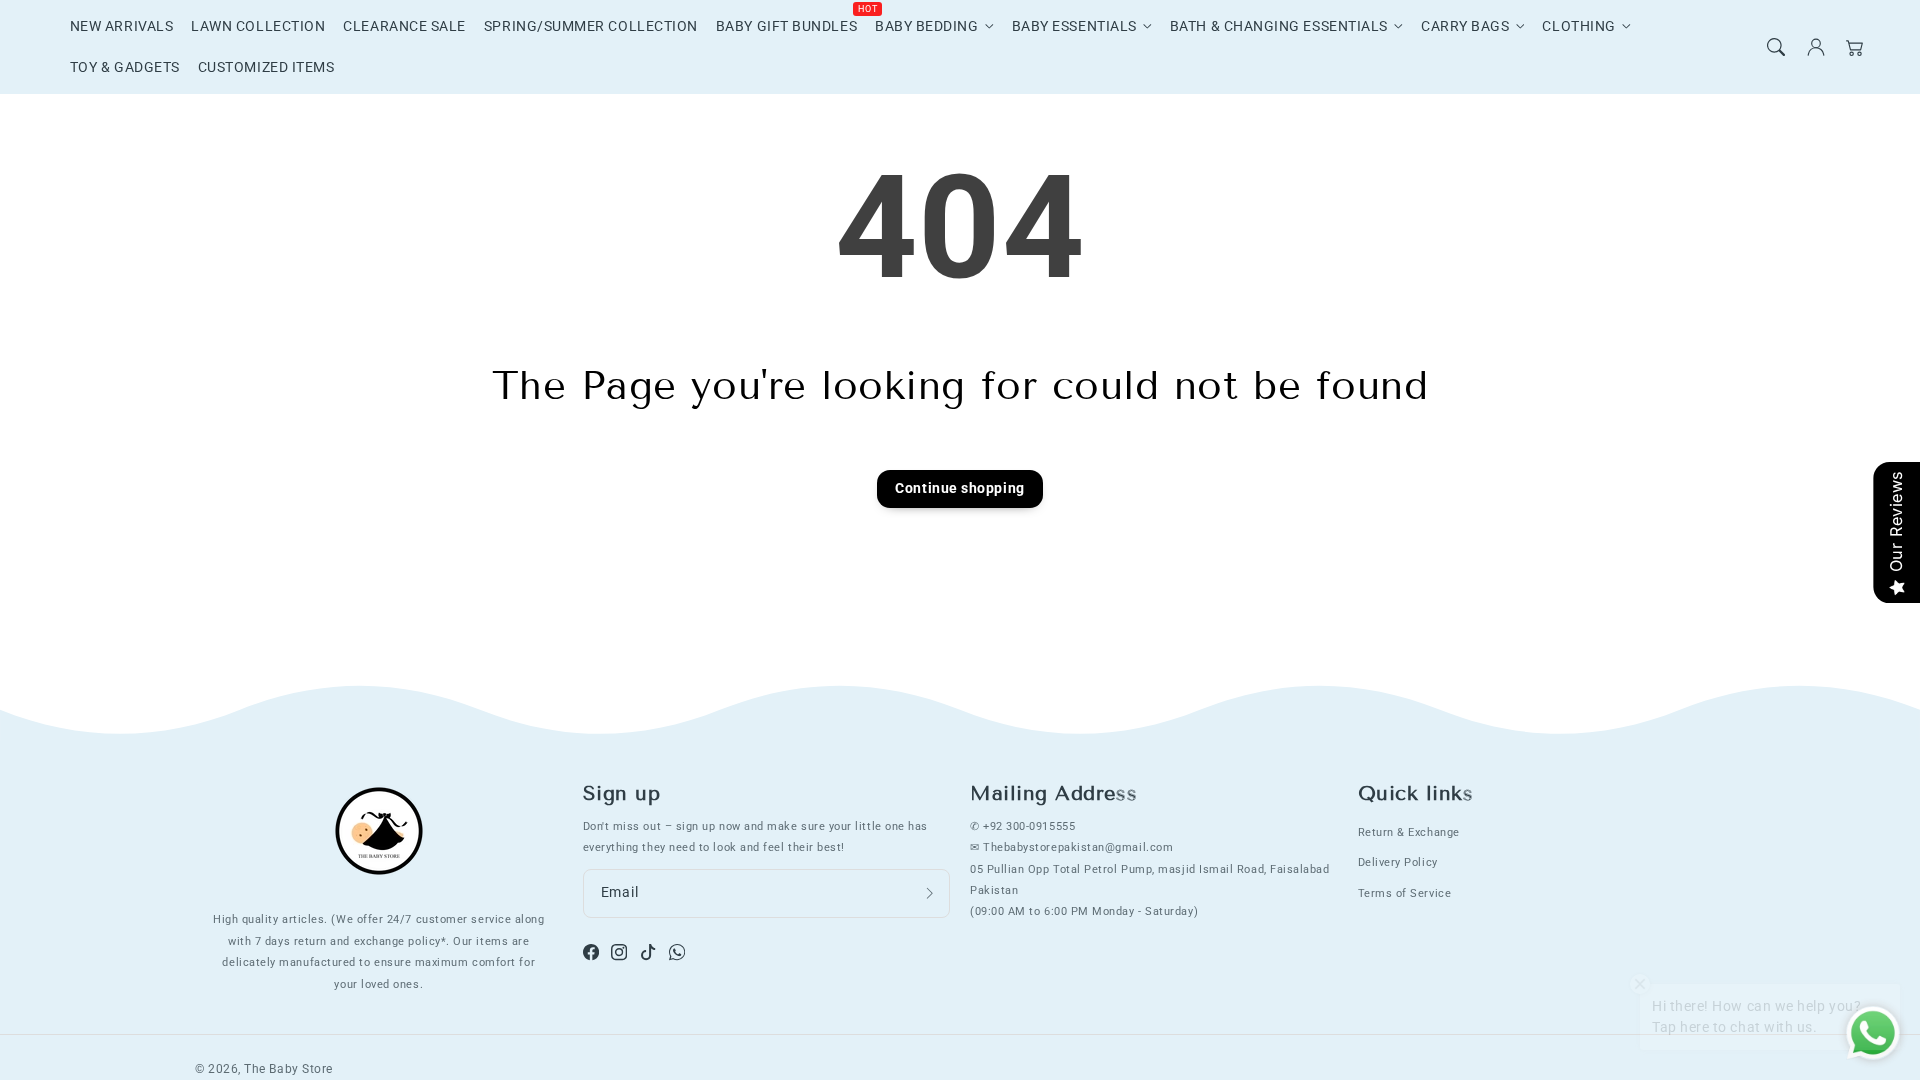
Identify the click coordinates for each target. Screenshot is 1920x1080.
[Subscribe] (930, 893)
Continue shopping (959, 488)
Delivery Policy (1398, 862)
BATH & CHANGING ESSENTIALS (1279, 26)
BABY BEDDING (926, 26)
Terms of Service (1405, 893)
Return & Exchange (1409, 832)
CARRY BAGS (1465, 26)
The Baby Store (288, 1069)
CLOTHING (1578, 26)
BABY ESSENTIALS (1074, 26)
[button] (1776, 47)
